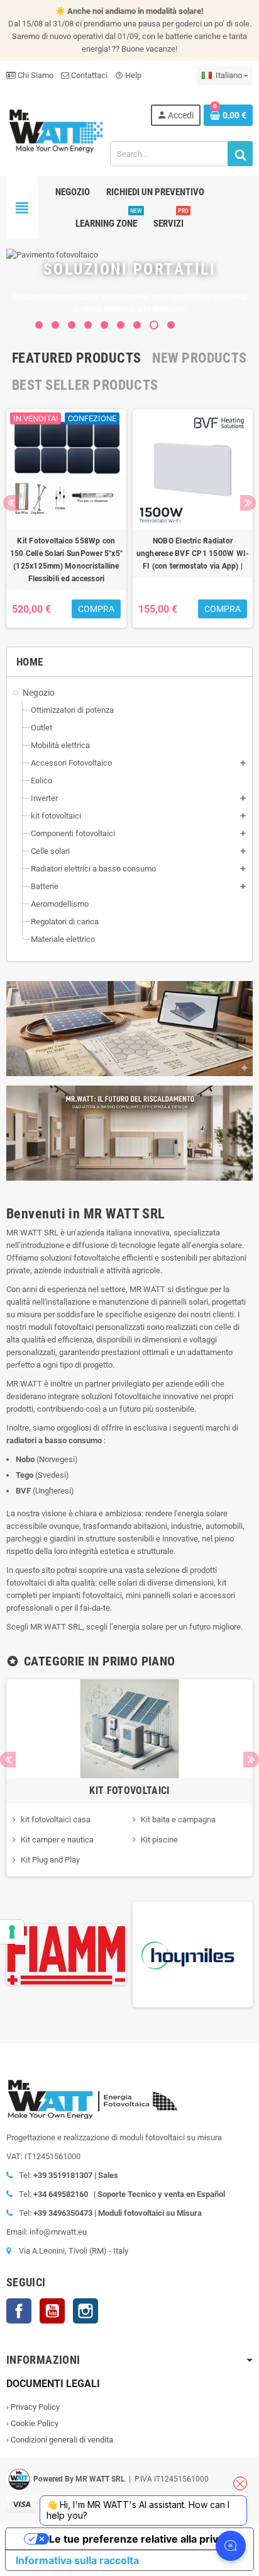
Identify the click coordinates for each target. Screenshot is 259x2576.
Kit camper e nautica (57, 1840)
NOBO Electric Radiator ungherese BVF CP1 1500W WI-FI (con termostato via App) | (193, 553)
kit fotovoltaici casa (56, 1819)
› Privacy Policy (33, 2407)
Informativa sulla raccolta (77, 2560)
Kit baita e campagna (178, 1819)
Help (128, 75)
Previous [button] (11, 503)
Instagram (85, 2311)
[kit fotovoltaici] (129, 1728)
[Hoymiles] (91, 1954)
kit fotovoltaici (129, 1790)
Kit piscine (159, 1840)
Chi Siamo (35, 75)
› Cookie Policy (32, 2423)
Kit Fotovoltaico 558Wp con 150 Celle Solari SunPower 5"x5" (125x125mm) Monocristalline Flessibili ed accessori (66, 560)
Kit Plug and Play (50, 1860)
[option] (66, 519)
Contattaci (88, 75)
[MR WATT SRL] (56, 130)
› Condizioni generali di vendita (60, 2440)
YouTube (52, 2311)
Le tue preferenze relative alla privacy (142, 2539)
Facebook (19, 2311)
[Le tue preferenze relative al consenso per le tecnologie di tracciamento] (12, 1932)
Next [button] (248, 503)
